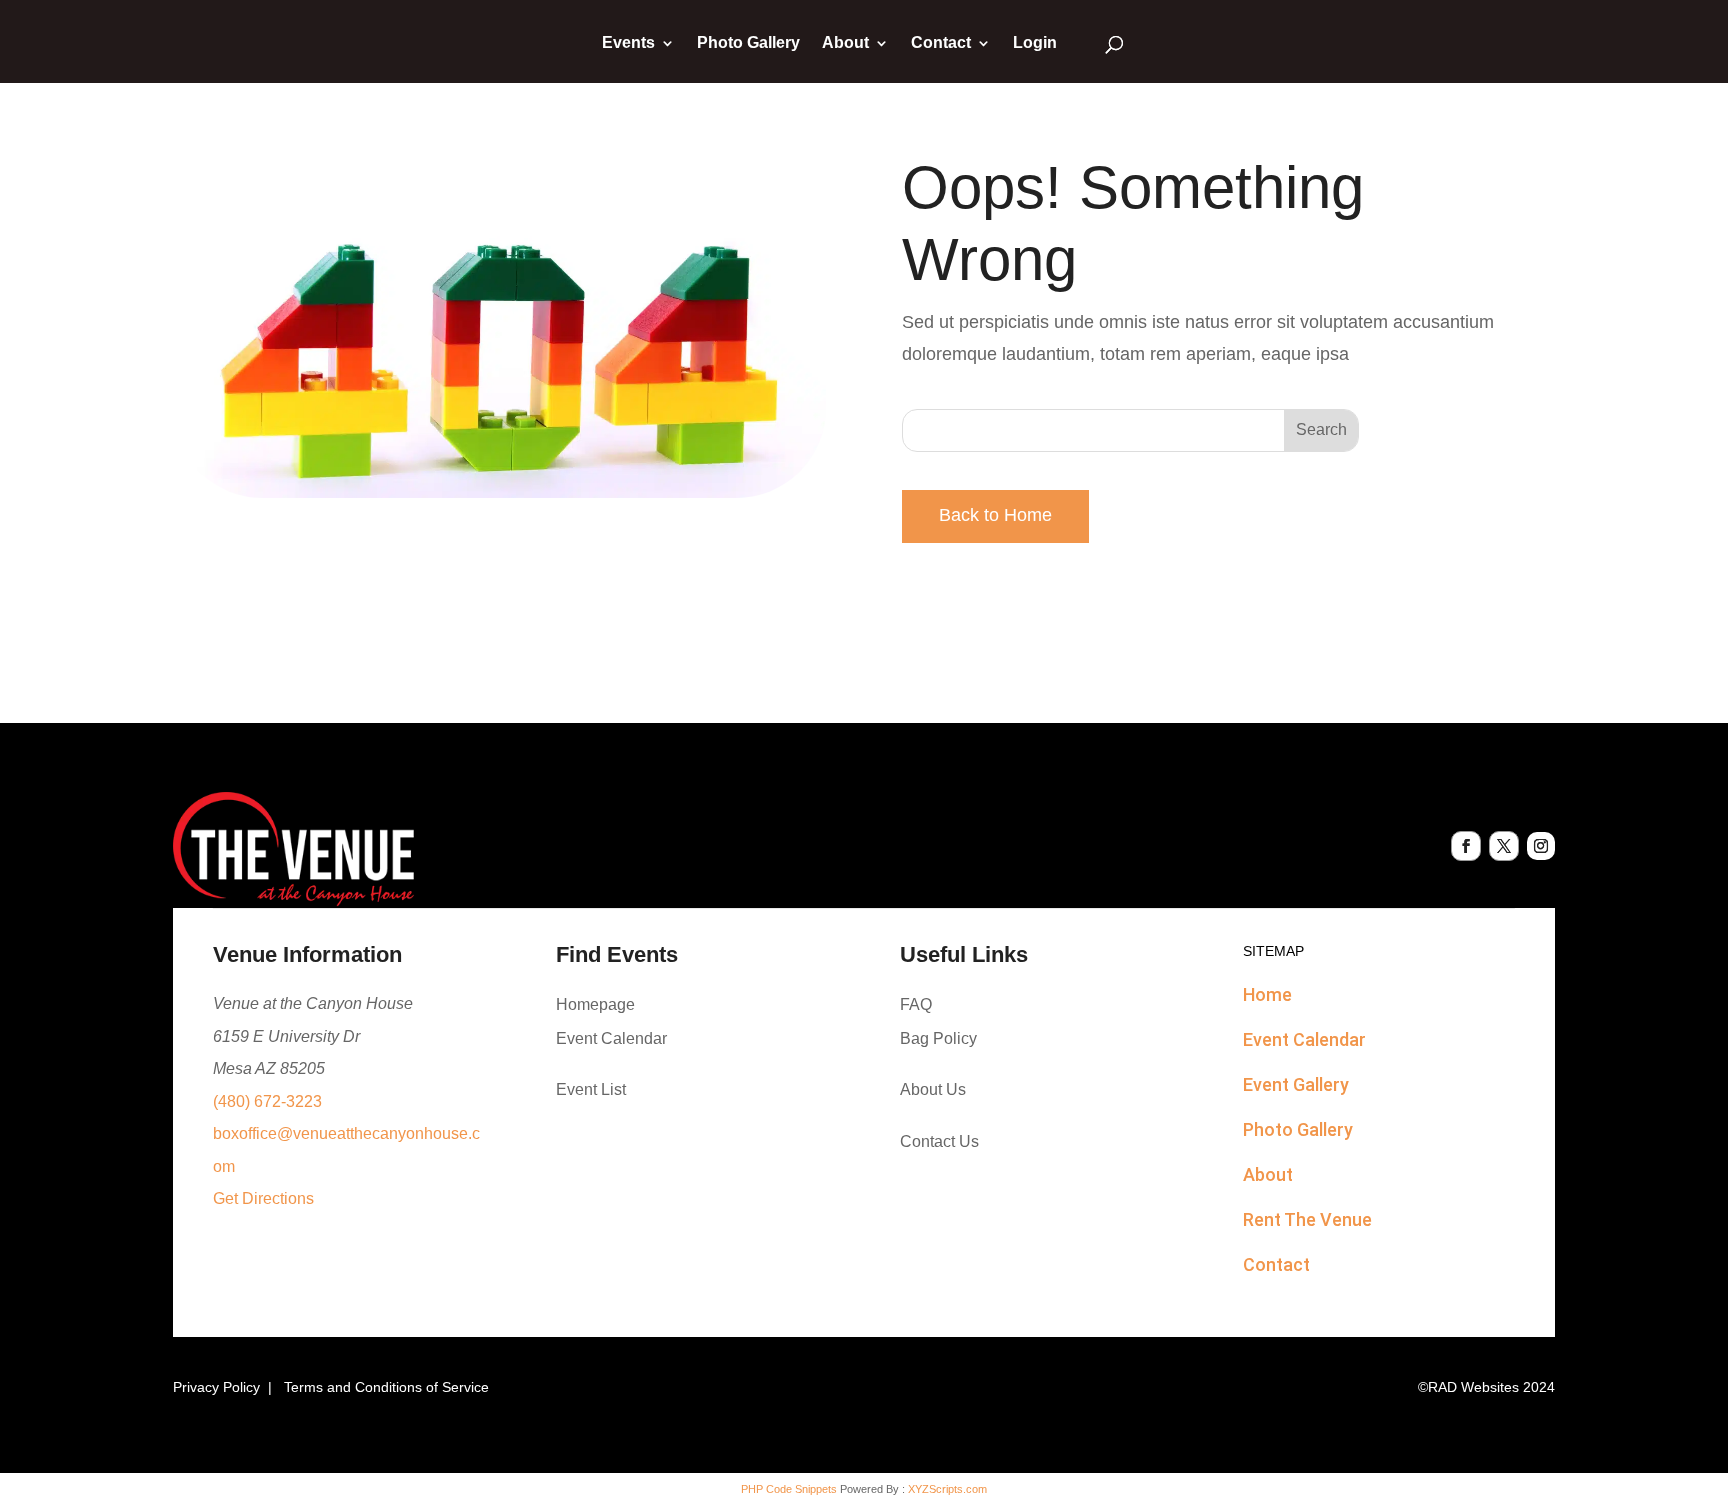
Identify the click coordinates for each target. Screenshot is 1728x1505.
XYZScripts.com (947, 1489)
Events (628, 43)
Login (1035, 43)
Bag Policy (938, 1038)
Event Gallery (1296, 1084)
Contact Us (939, 1141)
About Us (933, 1089)
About (845, 43)
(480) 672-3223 (267, 1101)
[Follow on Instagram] (1541, 846)
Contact (941, 43)
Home (1267, 994)
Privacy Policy (216, 1387)
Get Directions (263, 1198)
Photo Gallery (748, 43)
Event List (591, 1089)
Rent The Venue (1307, 1219)
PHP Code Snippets (789, 1489)
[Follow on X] (1504, 846)
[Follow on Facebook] (1466, 846)
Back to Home (995, 515)
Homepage (595, 1004)
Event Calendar (611, 1038)
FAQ (916, 1004)
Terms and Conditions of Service (386, 1387)
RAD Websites (1473, 1387)
